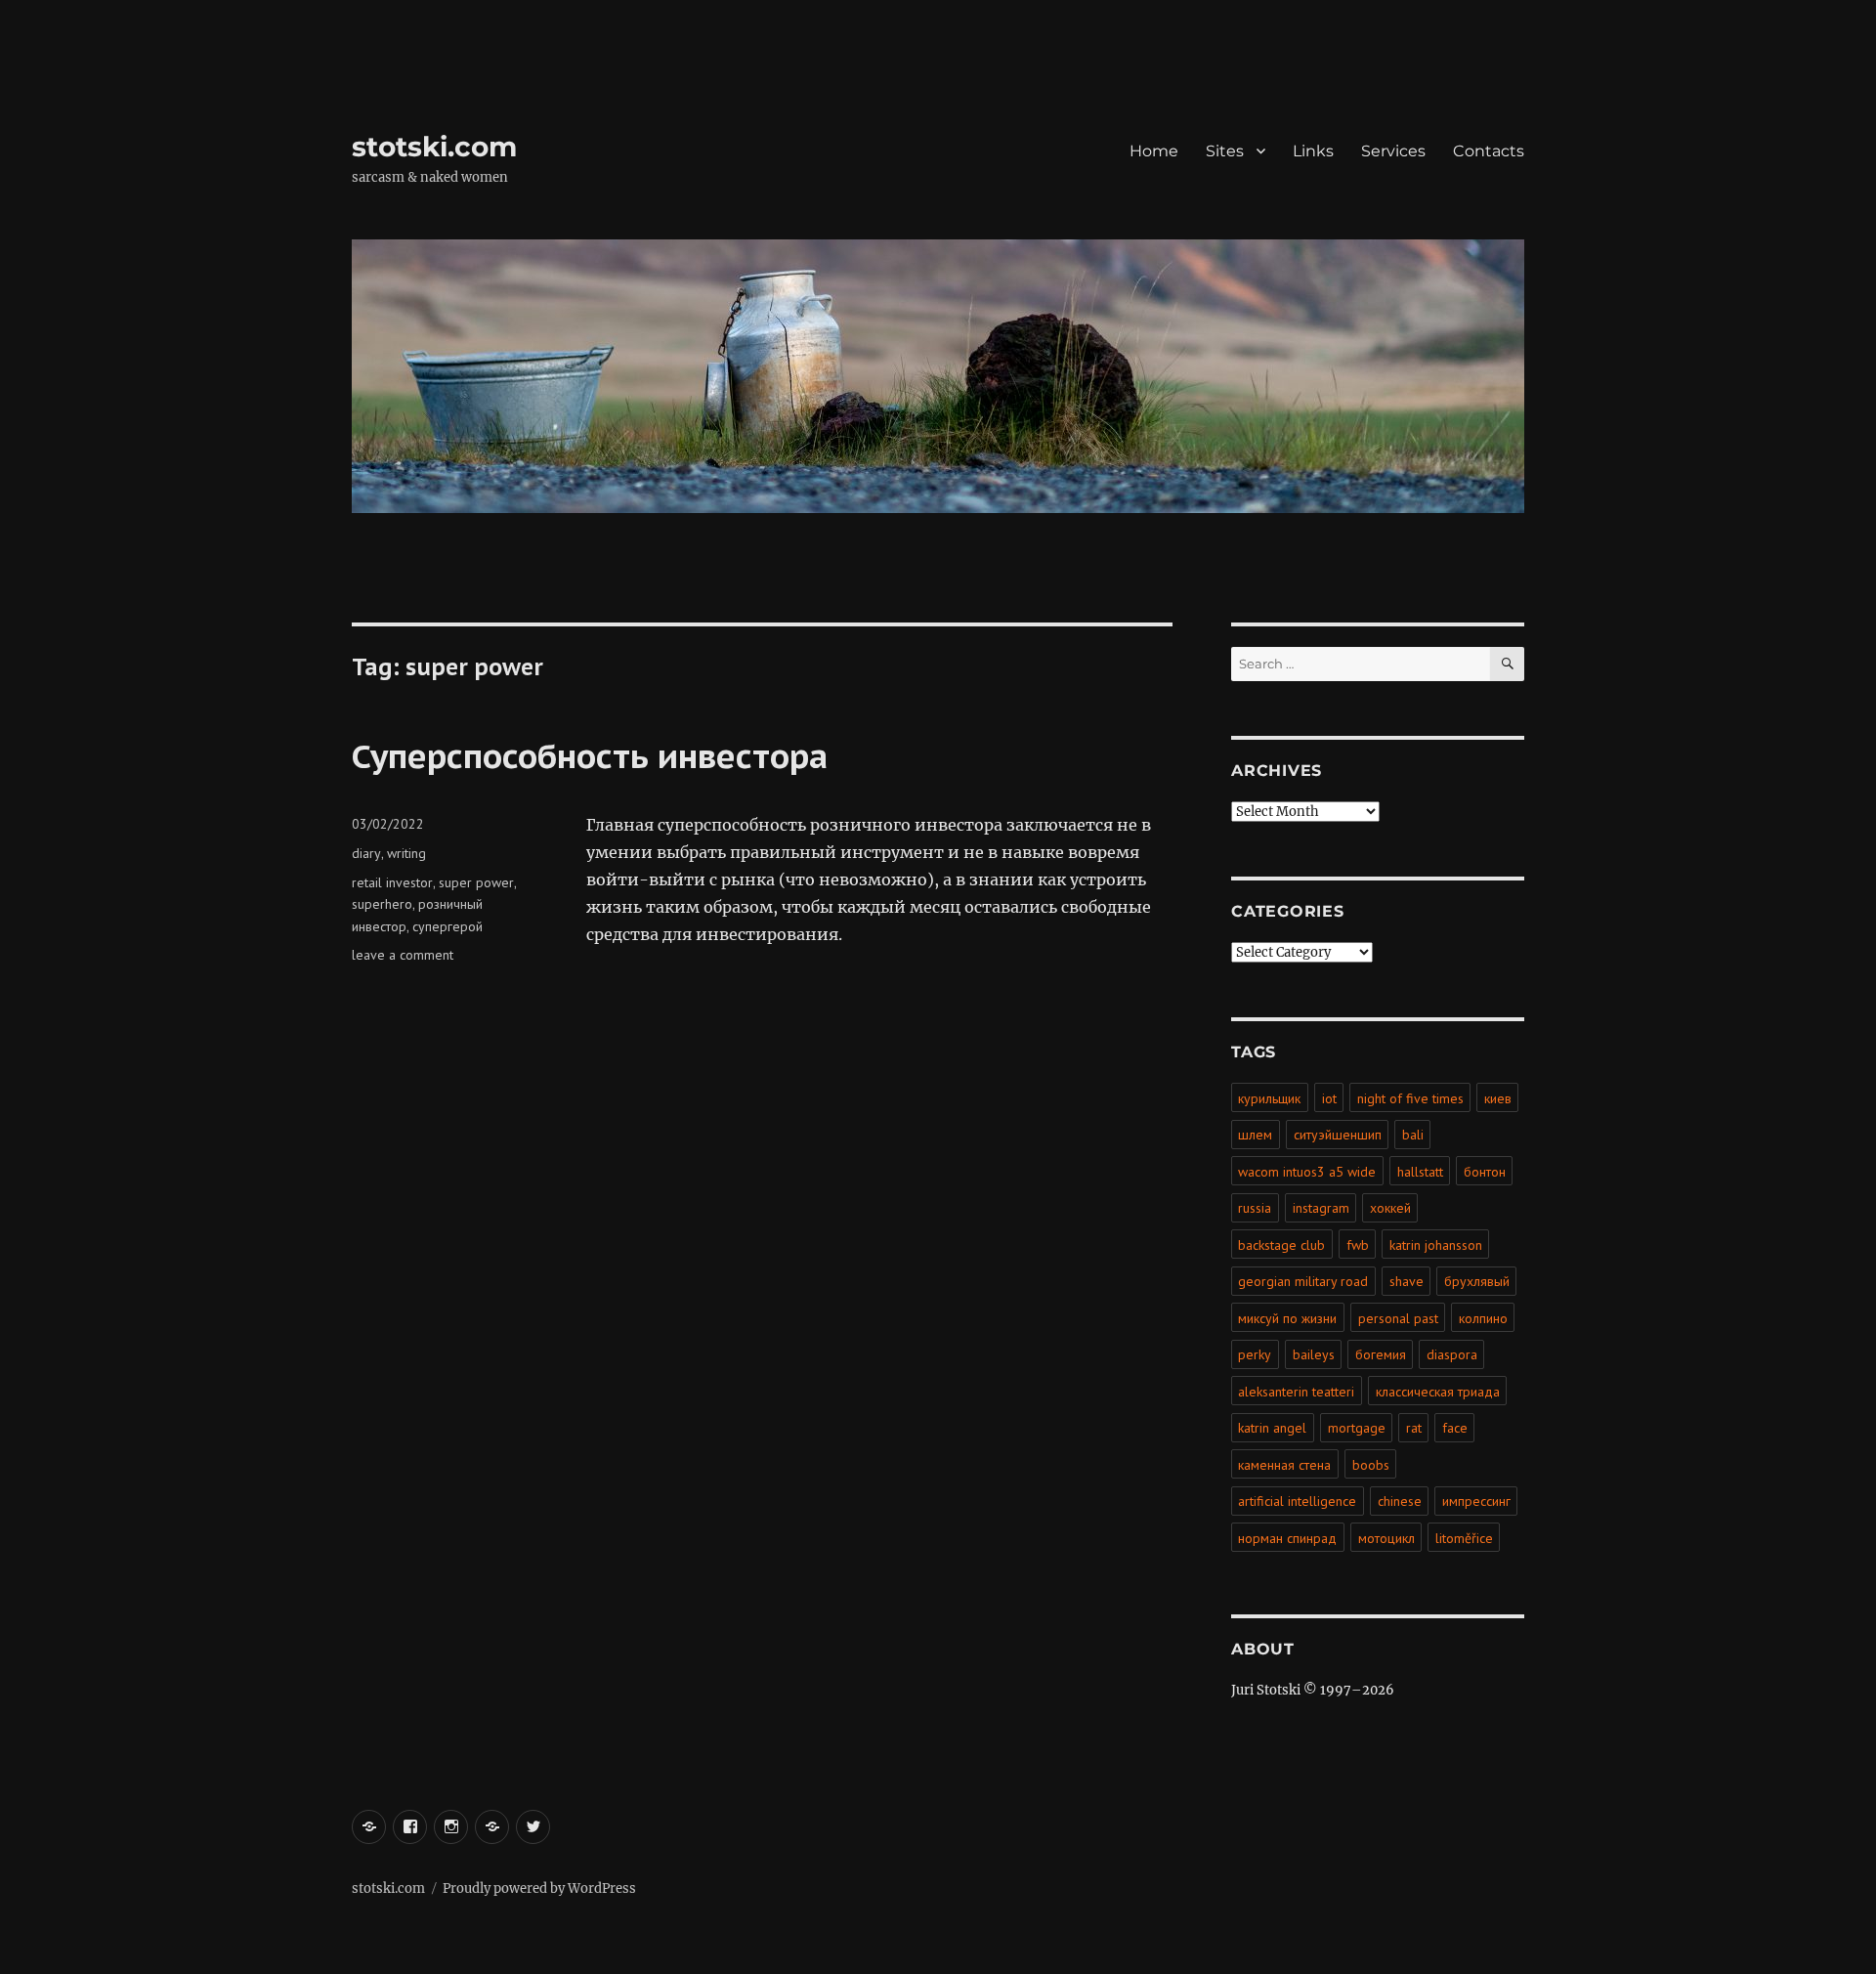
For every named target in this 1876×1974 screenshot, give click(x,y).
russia (1255, 1208)
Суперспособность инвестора (590, 755)
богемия (1381, 1354)
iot (1329, 1098)
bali (1413, 1135)
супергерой (448, 926)
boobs (1371, 1465)
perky (1255, 1354)
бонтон (1485, 1172)
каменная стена (1284, 1465)
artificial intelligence (1297, 1501)
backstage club (1281, 1245)
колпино (1483, 1318)
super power (476, 882)
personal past (1398, 1318)
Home (1154, 151)
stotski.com (434, 147)
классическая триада (1438, 1392)
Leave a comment (403, 955)
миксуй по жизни (1287, 1318)
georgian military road (1303, 1281)
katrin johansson (1436, 1245)
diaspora (1452, 1354)
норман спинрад (1287, 1538)
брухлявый (1477, 1281)
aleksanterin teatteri (1296, 1392)
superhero (382, 904)
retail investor (392, 882)
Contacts (1489, 151)
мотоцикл (1386, 1538)
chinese (1400, 1501)
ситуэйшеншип (1338, 1135)
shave (1407, 1281)
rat (1414, 1428)
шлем (1255, 1135)
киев (1498, 1098)
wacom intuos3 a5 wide (1307, 1172)
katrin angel (1272, 1428)
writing (406, 853)
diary (366, 853)
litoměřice (1464, 1538)
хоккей (1390, 1208)
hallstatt (1420, 1172)
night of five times (1410, 1098)
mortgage (1357, 1428)
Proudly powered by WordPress (539, 1888)
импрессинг (1476, 1501)
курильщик (1269, 1098)
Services (1393, 151)
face (1455, 1428)
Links (1313, 151)
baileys (1314, 1354)
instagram (1321, 1208)
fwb (1358, 1245)
